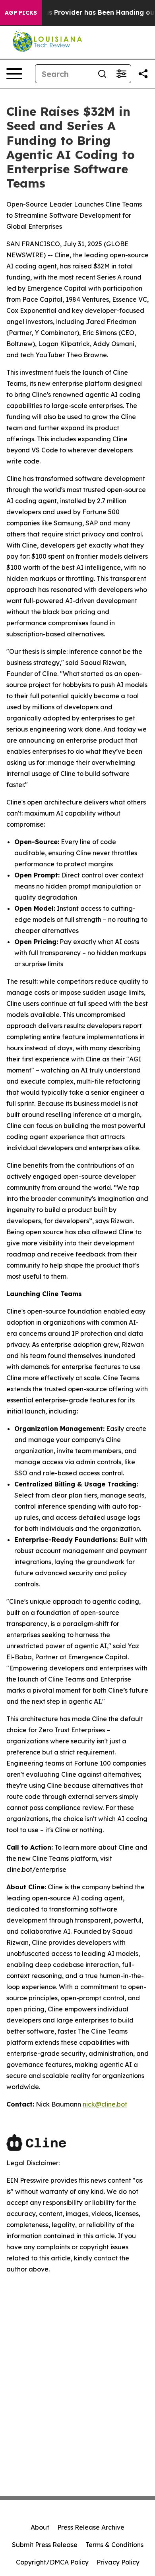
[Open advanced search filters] (121, 74)
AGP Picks (21, 13)
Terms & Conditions (114, 2545)
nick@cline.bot (105, 2104)
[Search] (102, 74)
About (40, 2527)
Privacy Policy (118, 2562)
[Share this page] (143, 74)
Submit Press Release (45, 2545)
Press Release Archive (91, 2527)
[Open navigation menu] (14, 74)
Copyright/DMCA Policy (52, 2562)
